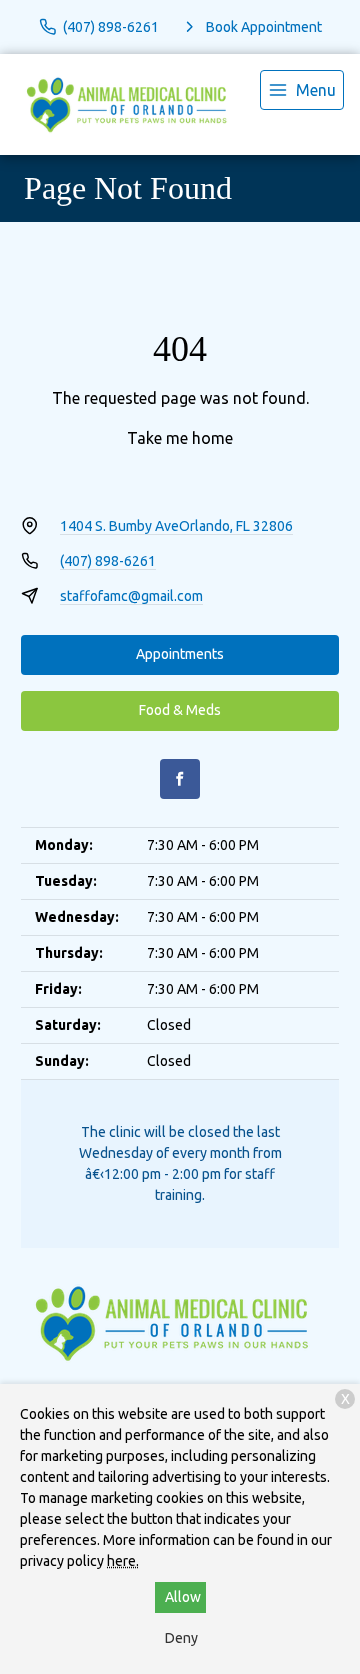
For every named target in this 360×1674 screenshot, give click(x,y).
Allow (183, 1597)
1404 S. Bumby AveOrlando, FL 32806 (176, 526)
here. (123, 1561)
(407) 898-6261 (108, 561)
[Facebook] (180, 779)
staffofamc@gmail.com (131, 596)
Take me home (180, 438)
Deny (181, 1638)
